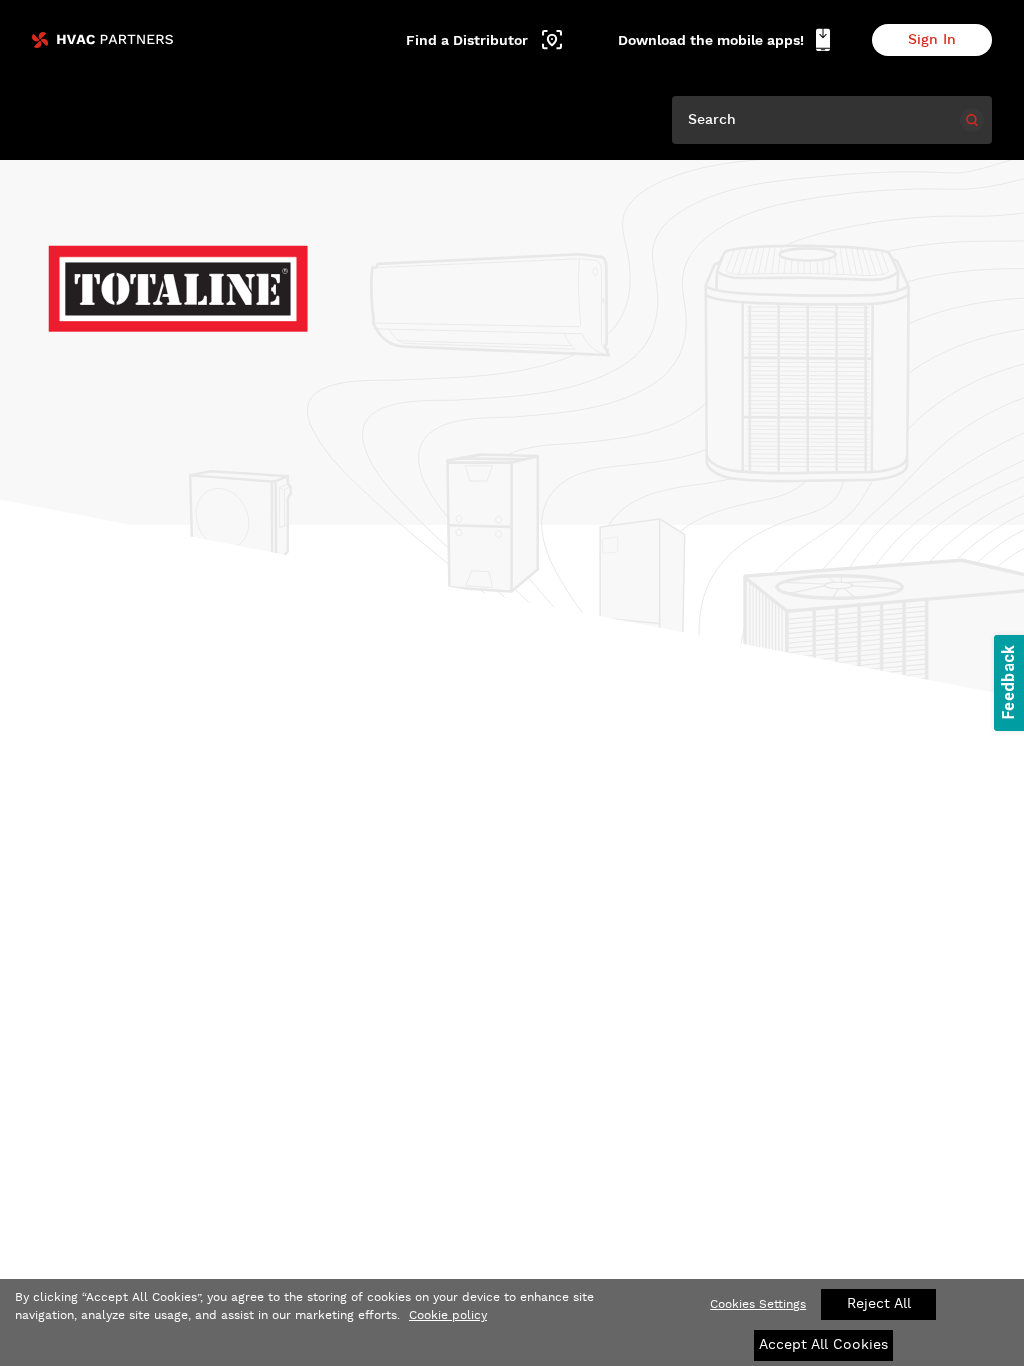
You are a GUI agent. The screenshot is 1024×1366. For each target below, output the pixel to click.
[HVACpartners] (102, 40)
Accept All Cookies (823, 1345)
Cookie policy (448, 1315)
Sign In (932, 40)
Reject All (879, 1304)
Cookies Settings (758, 1304)
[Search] (972, 120)
